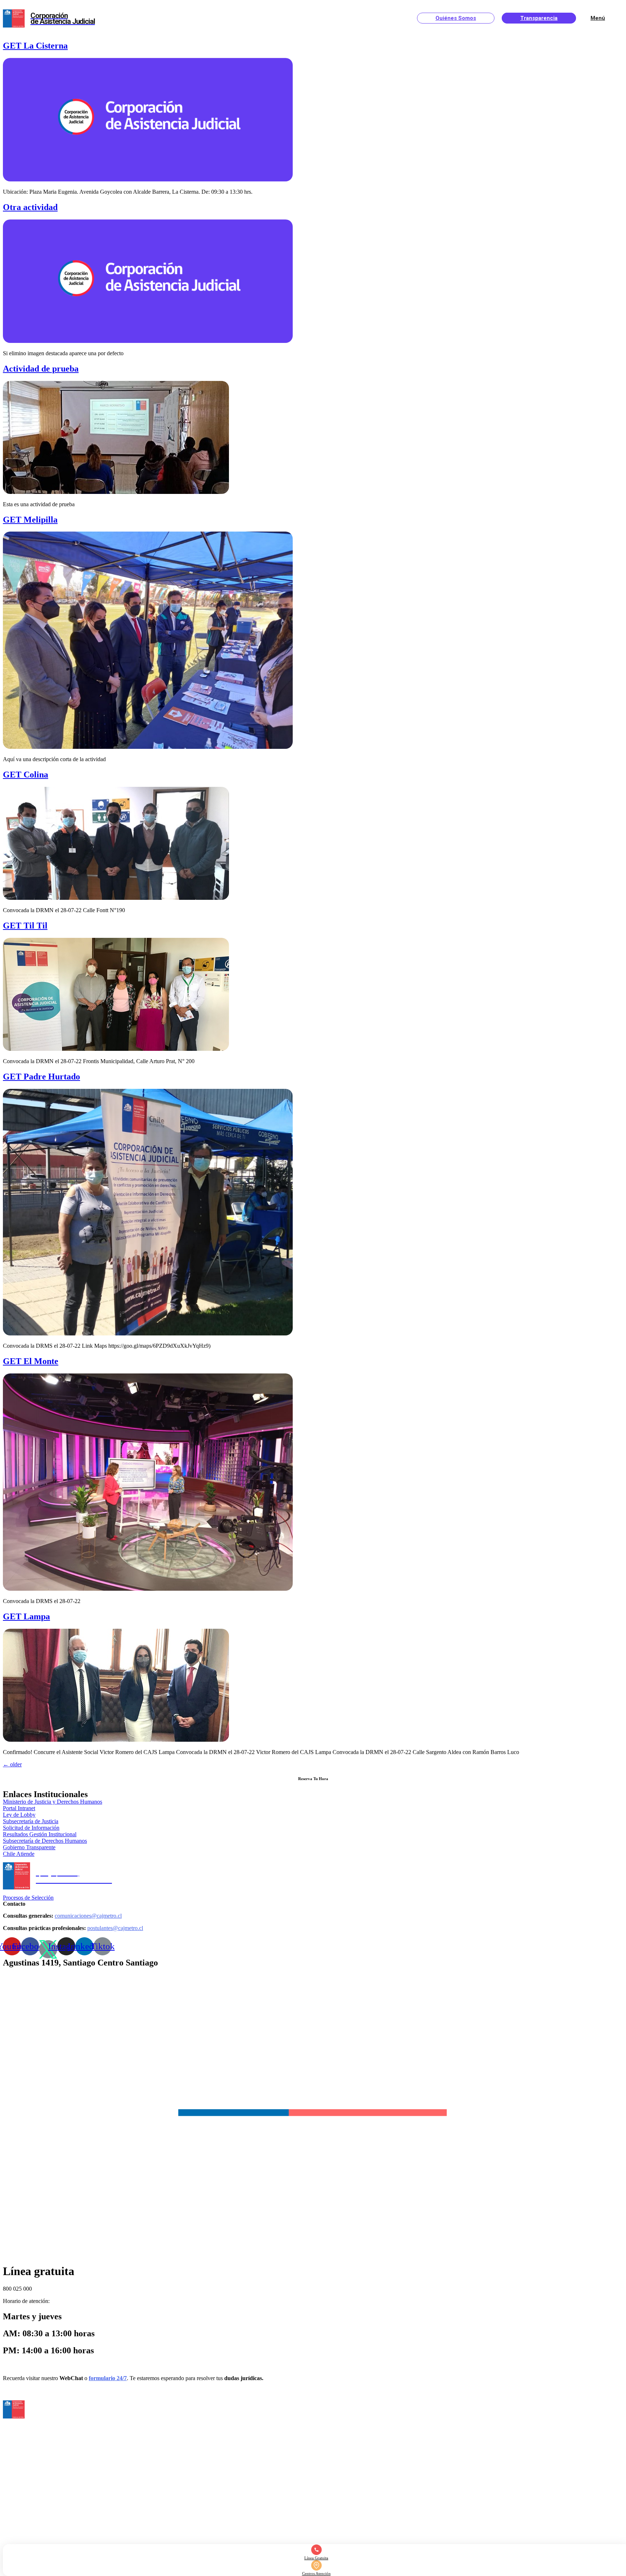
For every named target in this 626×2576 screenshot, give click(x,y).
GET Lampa (26, 1616)
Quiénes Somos (456, 18)
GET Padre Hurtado (41, 1077)
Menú (598, 18)
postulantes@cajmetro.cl (115, 1928)
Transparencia (539, 18)
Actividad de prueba (41, 369)
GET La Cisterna (35, 46)
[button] (19, 1808)
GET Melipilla (30, 520)
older (12, 1764)
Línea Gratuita (316, 2558)
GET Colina (26, 775)
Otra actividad (30, 207)
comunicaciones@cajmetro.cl (88, 1916)
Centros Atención (316, 2573)
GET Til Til (25, 926)
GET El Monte (31, 1361)
